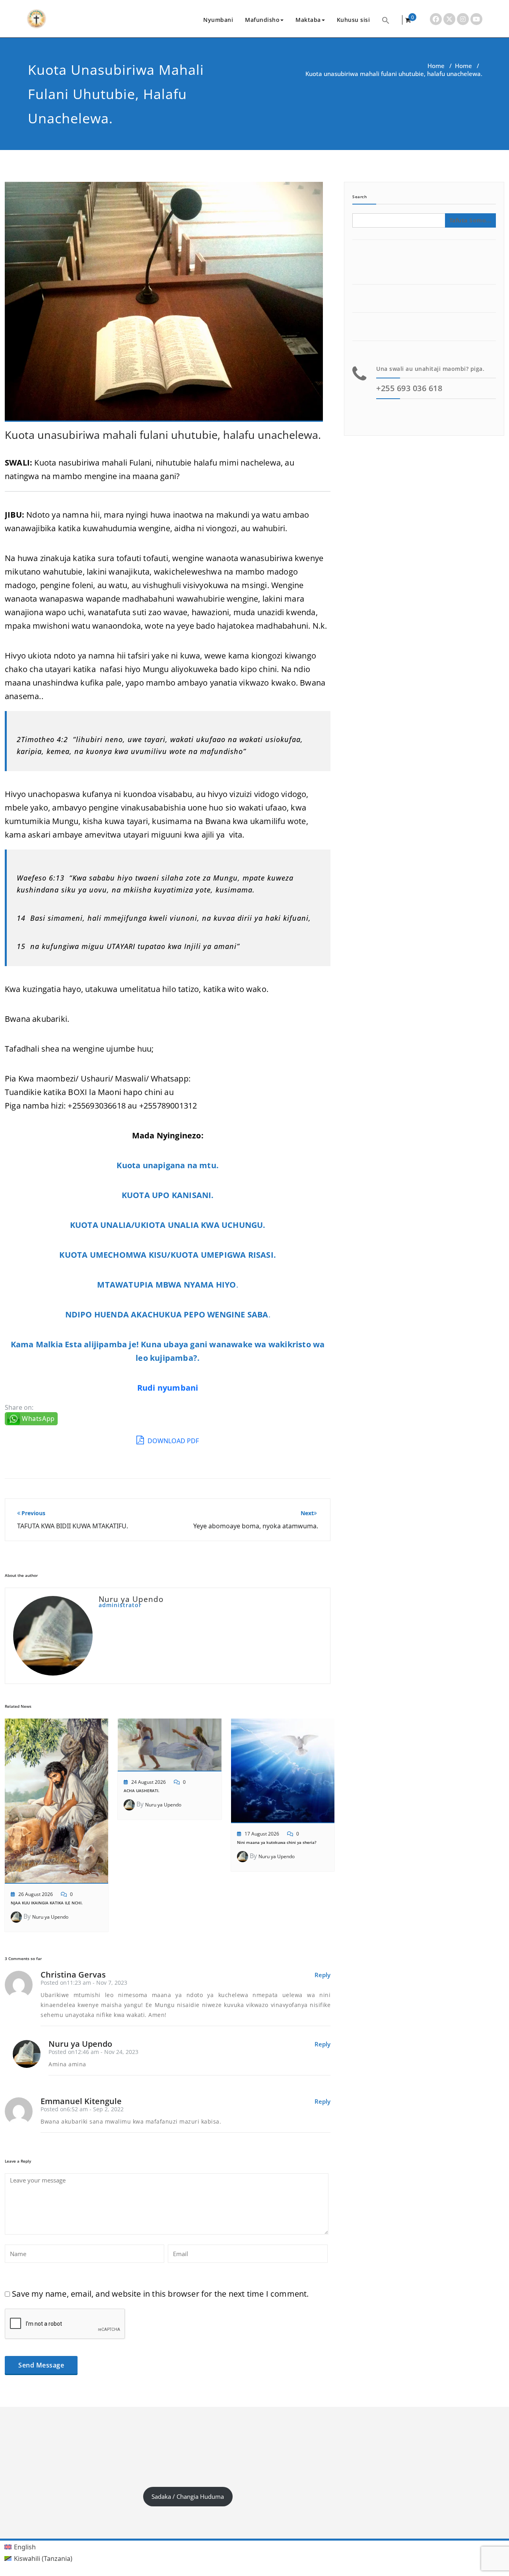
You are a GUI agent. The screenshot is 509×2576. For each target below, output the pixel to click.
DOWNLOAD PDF (172, 1441)
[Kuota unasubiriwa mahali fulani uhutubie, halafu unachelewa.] (164, 305)
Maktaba (308, 20)
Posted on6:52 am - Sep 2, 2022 (82, 2109)
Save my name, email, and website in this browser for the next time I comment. (160, 2294)
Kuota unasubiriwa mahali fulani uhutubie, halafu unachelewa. (163, 435)
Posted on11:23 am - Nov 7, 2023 (84, 1983)
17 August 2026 (262, 1834)
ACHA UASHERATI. (142, 1791)
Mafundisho (262, 20)
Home (436, 66)
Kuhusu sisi (354, 20)
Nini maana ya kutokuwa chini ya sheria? (277, 1842)
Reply (322, 1975)
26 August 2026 (36, 1894)
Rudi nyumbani (168, 1388)
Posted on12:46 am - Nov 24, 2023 (93, 2052)
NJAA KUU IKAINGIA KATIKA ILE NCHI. (47, 1903)
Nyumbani (218, 20)
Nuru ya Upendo (50, 1917)
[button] (386, 20)
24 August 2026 (149, 1782)
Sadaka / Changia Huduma (188, 2496)
